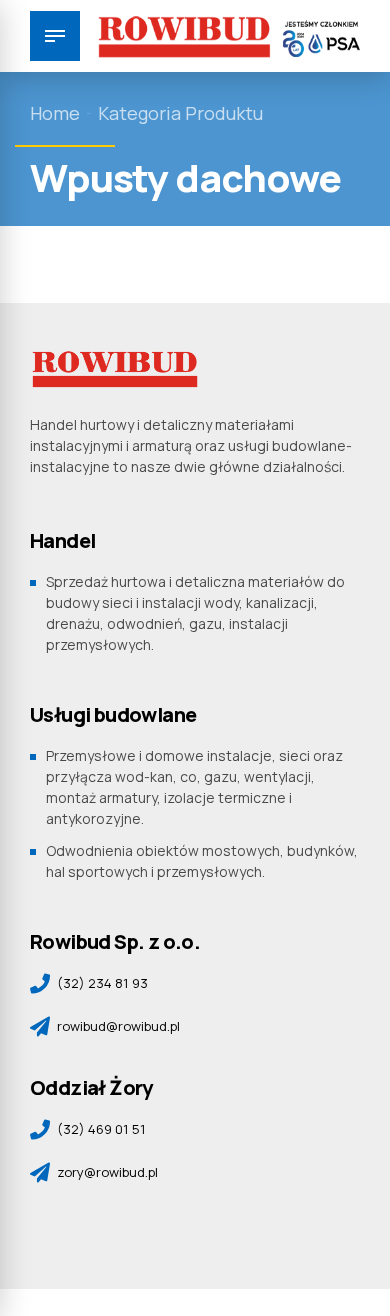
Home (55, 113)
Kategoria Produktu (180, 113)
